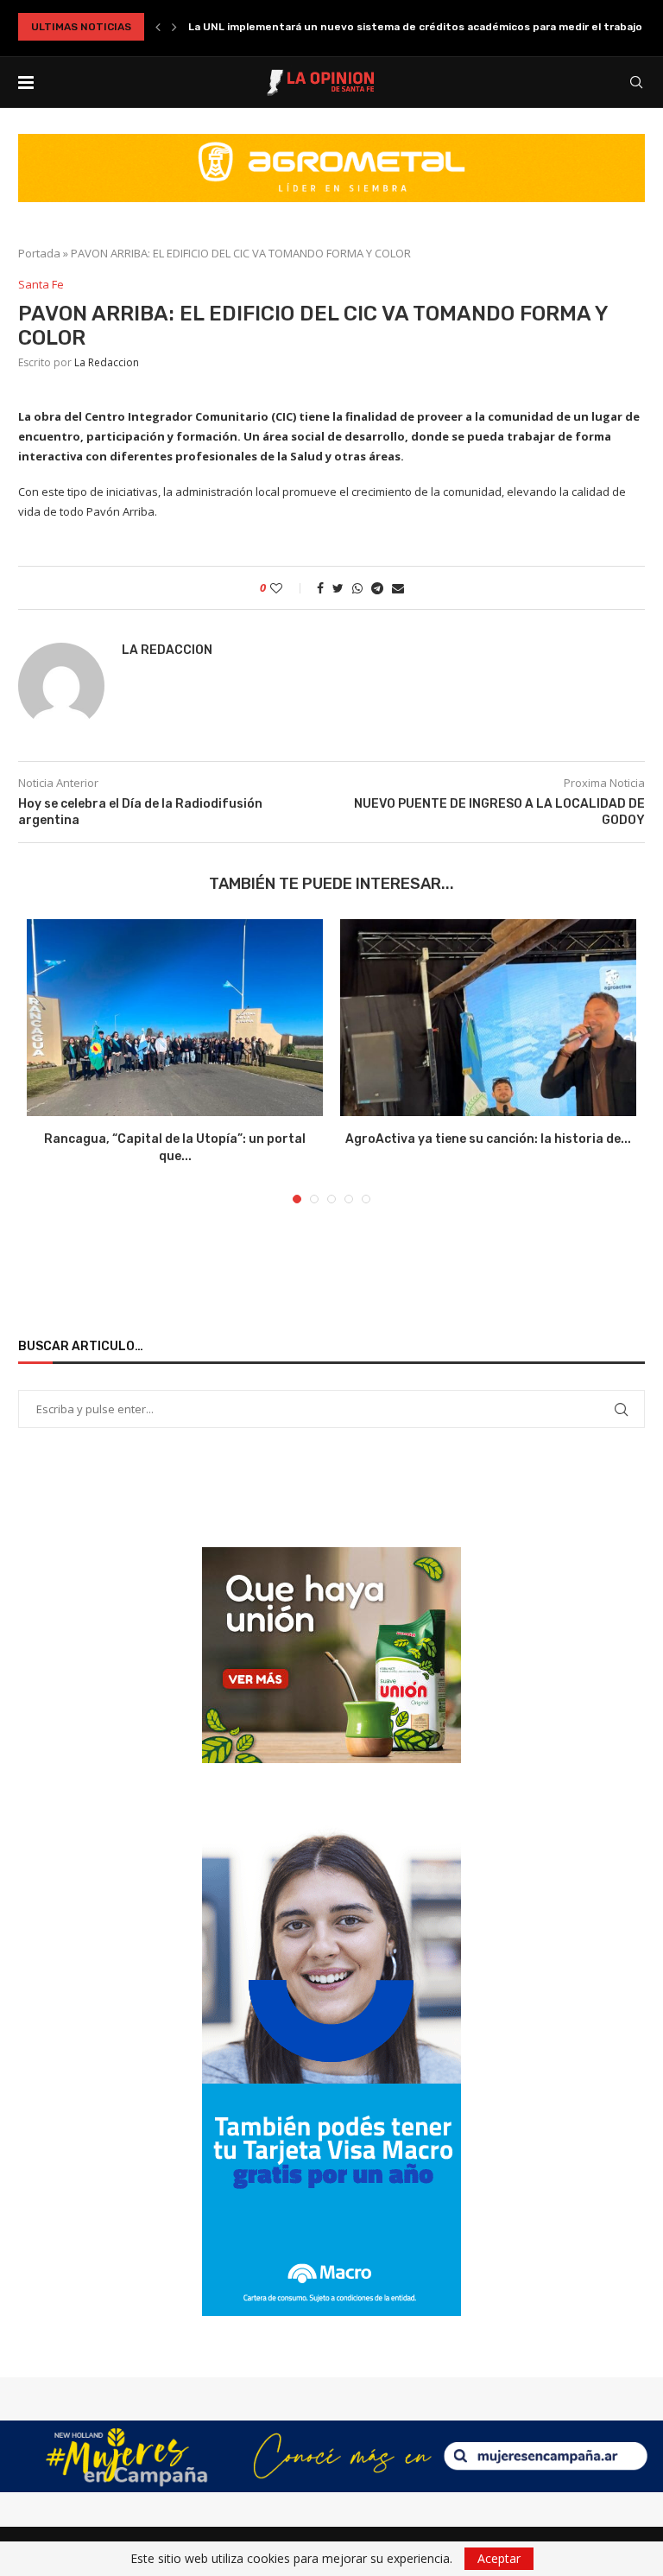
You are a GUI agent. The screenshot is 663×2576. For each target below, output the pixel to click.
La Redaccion (107, 362)
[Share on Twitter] (338, 588)
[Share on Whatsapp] (357, 588)
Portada (39, 253)
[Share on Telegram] (377, 588)
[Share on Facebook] (320, 588)
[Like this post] (288, 588)
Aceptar (499, 2558)
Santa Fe (41, 285)
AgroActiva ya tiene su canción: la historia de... (488, 1139)
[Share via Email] (398, 588)
